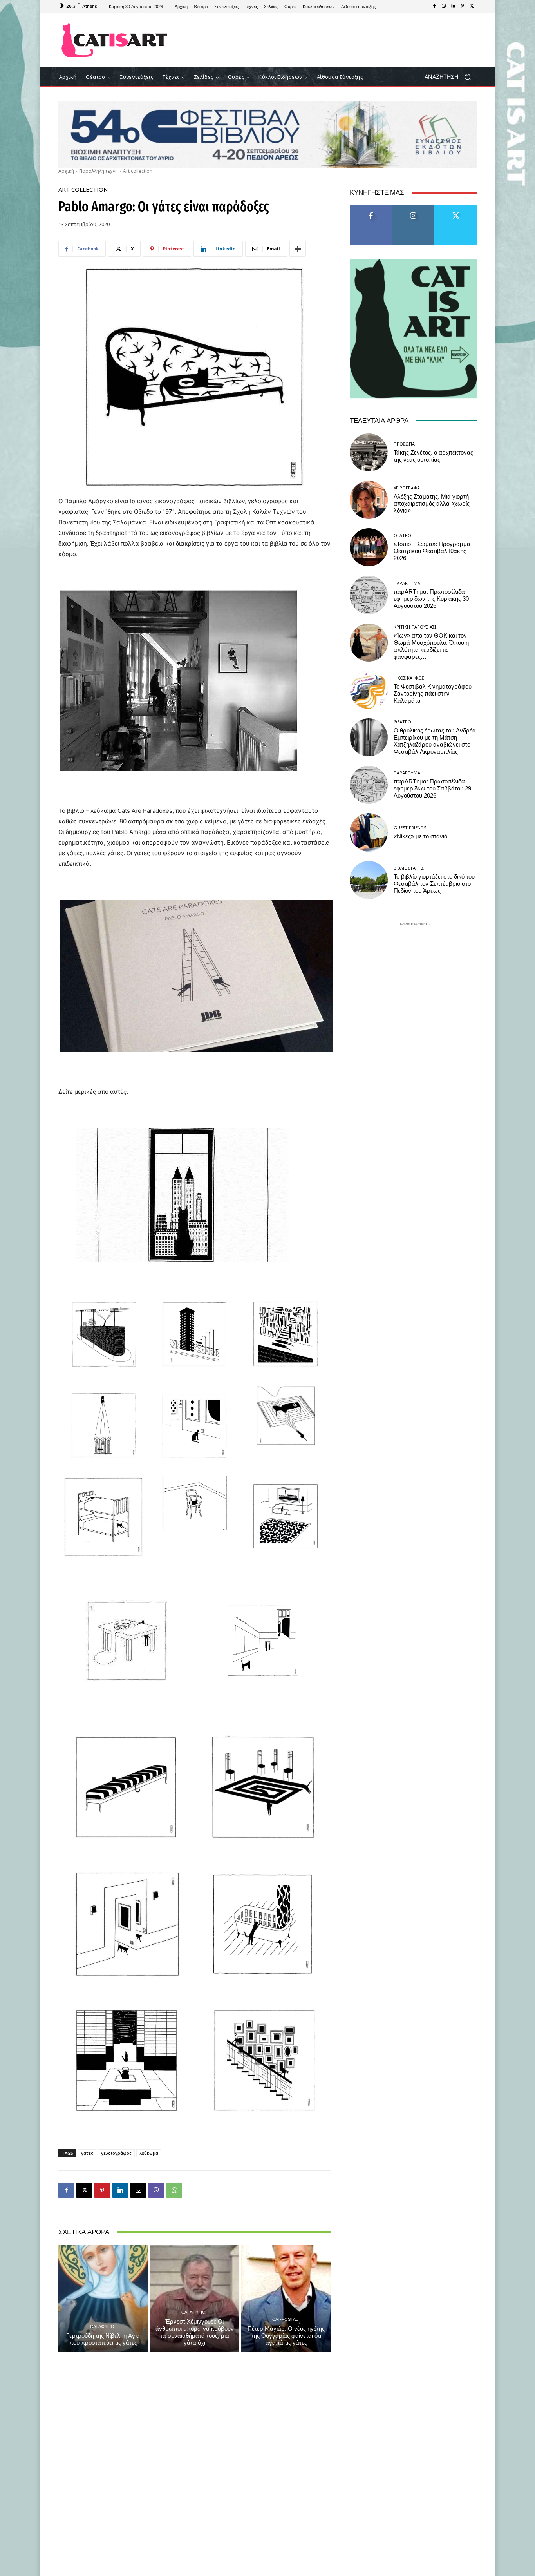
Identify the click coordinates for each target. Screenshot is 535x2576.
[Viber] (156, 2190)
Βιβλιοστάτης (409, 868)
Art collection (138, 171)
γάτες (87, 2153)
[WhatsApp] (174, 2190)
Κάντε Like (371, 208)
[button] (451, 77)
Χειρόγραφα (407, 488)
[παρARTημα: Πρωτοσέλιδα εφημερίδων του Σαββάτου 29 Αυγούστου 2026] (369, 785)
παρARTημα (407, 583)
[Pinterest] (463, 6)
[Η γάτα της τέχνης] (115, 40)
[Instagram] (444, 6)
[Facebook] (434, 6)
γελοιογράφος (116, 2153)
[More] (298, 249)
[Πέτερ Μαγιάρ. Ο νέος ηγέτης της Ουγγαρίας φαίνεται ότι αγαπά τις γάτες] (286, 2299)
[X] (472, 6)
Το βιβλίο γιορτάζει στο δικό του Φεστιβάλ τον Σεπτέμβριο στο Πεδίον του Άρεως (434, 884)
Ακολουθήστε (413, 208)
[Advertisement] (332, 40)
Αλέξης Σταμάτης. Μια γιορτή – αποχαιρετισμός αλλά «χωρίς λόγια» (434, 504)
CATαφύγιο (102, 2326)
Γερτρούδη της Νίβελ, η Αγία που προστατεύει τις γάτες (103, 2339)
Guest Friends (410, 828)
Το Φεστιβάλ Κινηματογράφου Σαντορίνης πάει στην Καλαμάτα (433, 694)
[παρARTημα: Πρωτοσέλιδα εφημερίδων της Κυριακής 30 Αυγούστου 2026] (369, 595)
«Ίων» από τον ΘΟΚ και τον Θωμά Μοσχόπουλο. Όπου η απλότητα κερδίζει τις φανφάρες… (431, 646)
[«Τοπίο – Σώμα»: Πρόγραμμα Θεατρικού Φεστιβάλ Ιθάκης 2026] (369, 547)
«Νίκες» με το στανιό (420, 836)
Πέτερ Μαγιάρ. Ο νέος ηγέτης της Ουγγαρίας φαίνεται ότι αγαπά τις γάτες (286, 2336)
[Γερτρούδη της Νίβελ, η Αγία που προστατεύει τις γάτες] (103, 2299)
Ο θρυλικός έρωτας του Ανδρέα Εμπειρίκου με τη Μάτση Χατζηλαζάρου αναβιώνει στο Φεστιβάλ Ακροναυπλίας (435, 741)
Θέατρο (402, 535)
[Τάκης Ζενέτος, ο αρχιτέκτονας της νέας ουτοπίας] (369, 452)
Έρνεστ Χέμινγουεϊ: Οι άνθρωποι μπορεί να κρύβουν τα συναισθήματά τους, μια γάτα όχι (195, 2332)
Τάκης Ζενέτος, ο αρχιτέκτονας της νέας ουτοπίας (433, 456)
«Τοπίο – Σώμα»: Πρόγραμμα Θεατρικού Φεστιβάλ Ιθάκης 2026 (432, 551)
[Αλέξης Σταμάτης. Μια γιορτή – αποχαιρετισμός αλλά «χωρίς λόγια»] (369, 500)
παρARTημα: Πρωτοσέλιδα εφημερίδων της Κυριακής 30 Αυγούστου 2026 (431, 599)
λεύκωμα (149, 2153)
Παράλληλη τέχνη (99, 171)
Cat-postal (285, 2319)
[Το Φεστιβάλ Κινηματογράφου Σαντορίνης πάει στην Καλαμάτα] (369, 690)
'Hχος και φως (409, 678)
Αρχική (66, 171)
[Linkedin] (453, 6)
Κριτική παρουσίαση (416, 627)
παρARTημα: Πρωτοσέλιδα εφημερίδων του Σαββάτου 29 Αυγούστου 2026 (432, 789)
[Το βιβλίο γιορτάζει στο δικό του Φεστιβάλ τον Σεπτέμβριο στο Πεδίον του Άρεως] (369, 880)
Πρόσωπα (404, 444)
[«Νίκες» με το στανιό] (369, 832)
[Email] (138, 2190)
